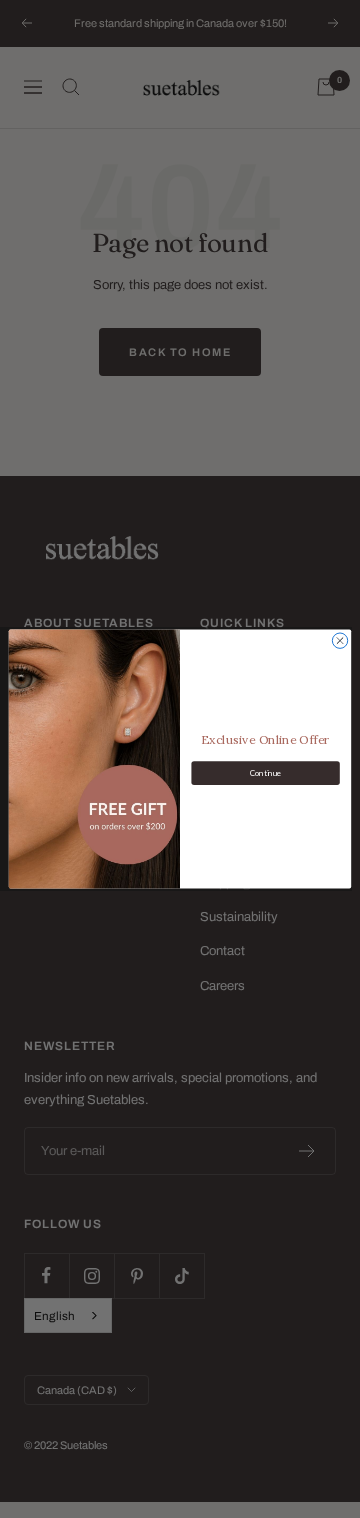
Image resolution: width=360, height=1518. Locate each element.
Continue (266, 773)
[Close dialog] (339, 640)
